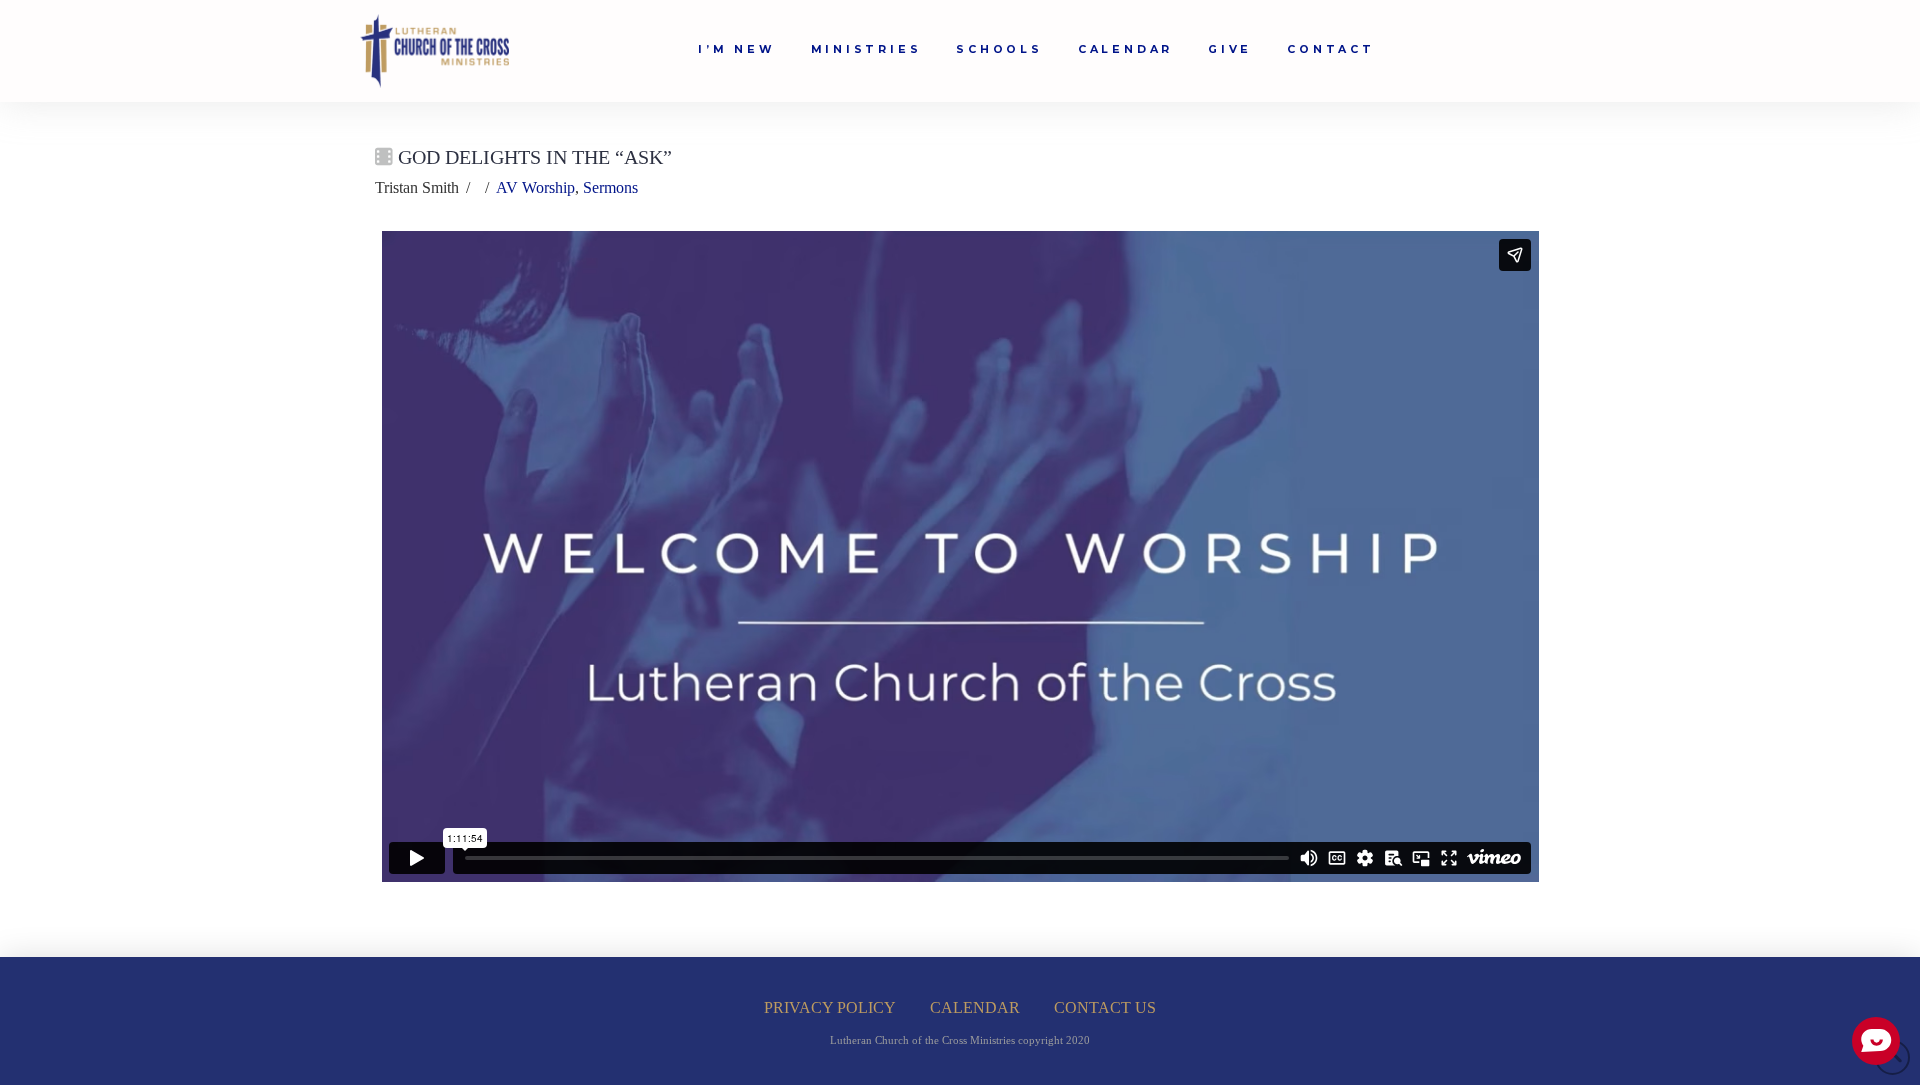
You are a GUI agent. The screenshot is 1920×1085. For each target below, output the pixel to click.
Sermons (610, 187)
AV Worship (535, 187)
